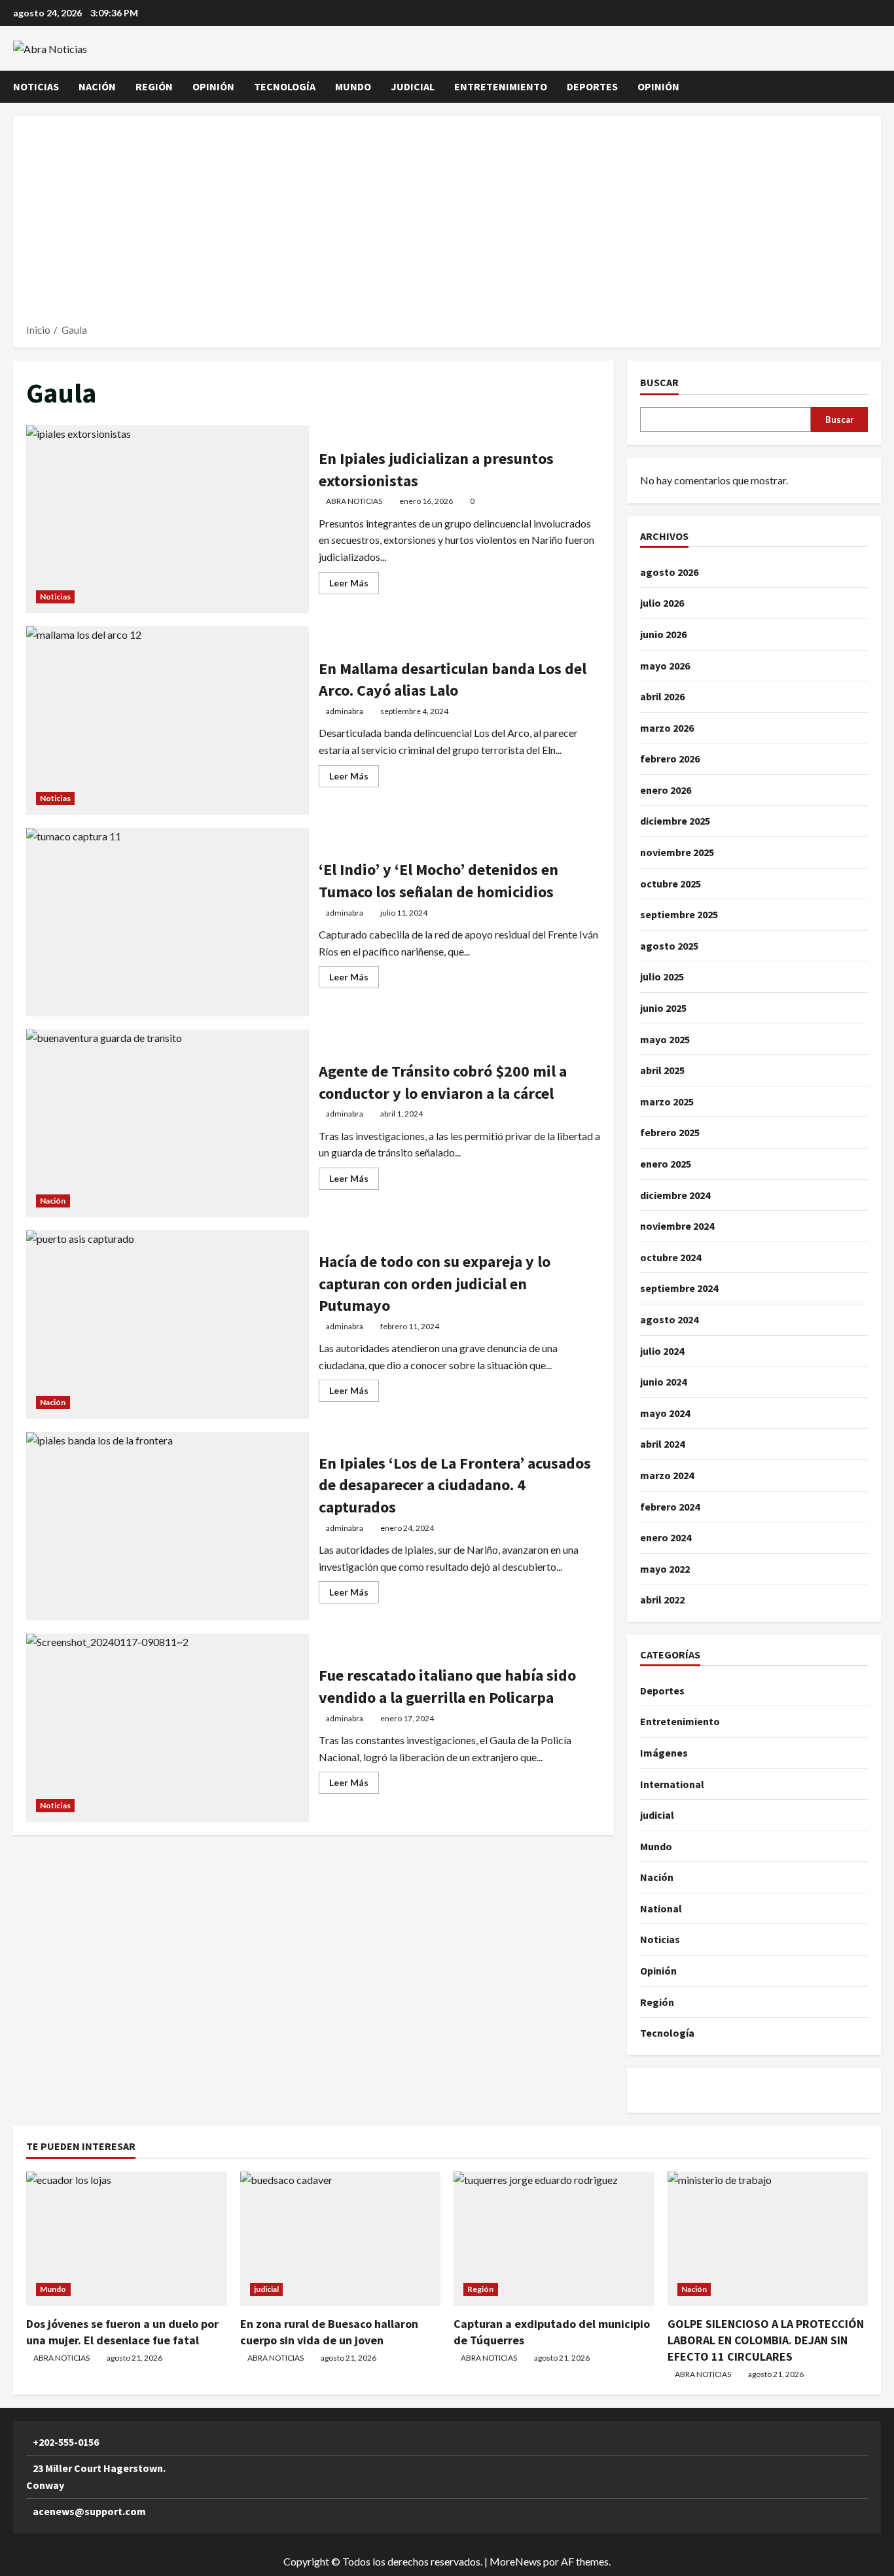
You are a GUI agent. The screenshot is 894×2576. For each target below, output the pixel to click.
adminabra (345, 711)
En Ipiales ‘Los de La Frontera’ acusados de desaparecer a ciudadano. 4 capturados (168, 1526)
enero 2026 (666, 790)
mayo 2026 (665, 666)
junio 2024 (663, 1382)
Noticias (36, 86)
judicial (413, 86)
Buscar (659, 382)
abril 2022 (662, 1600)
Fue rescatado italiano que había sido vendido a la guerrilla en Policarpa (168, 1728)
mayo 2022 (665, 1569)
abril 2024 (662, 1444)
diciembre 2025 (675, 821)
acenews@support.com (89, 2511)
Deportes (592, 86)
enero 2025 (666, 1164)
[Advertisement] (447, 224)
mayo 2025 (665, 1039)
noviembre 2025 (677, 852)
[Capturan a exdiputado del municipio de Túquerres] (554, 2238)
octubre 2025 (670, 884)
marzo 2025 (667, 1101)
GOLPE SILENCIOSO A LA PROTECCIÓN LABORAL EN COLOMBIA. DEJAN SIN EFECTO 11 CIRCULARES (766, 2340)
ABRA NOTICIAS (354, 501)
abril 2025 (662, 1070)
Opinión (213, 86)
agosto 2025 (669, 946)
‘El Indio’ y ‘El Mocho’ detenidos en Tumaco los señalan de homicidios (168, 922)
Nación (97, 86)
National (661, 1908)
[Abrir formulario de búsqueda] (877, 87)
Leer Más (354, 585)
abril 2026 (662, 696)
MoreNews (515, 2561)
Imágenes (664, 1753)
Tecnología (285, 86)
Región (154, 86)
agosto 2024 (669, 1319)
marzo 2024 (667, 1475)
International (672, 1784)
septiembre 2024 (679, 1288)
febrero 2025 (670, 1132)
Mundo (353, 86)
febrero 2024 (670, 1507)
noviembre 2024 (677, 1226)
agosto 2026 (669, 572)
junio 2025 (663, 1008)
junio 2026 (663, 634)
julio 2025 (662, 976)
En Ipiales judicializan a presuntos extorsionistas (168, 520)
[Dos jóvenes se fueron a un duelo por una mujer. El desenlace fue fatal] (127, 2238)
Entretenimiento (501, 86)
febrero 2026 (670, 759)
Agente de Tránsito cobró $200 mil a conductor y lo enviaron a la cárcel (168, 1124)
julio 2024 (662, 1351)
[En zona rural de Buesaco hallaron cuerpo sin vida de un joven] (341, 2238)
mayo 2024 (665, 1413)
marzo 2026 (667, 728)
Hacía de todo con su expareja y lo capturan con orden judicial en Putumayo (168, 1325)
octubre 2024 (670, 1257)
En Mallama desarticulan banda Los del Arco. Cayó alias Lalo (168, 721)
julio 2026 (662, 603)
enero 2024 (666, 1537)
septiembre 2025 (679, 914)
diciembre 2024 (675, 1195)
